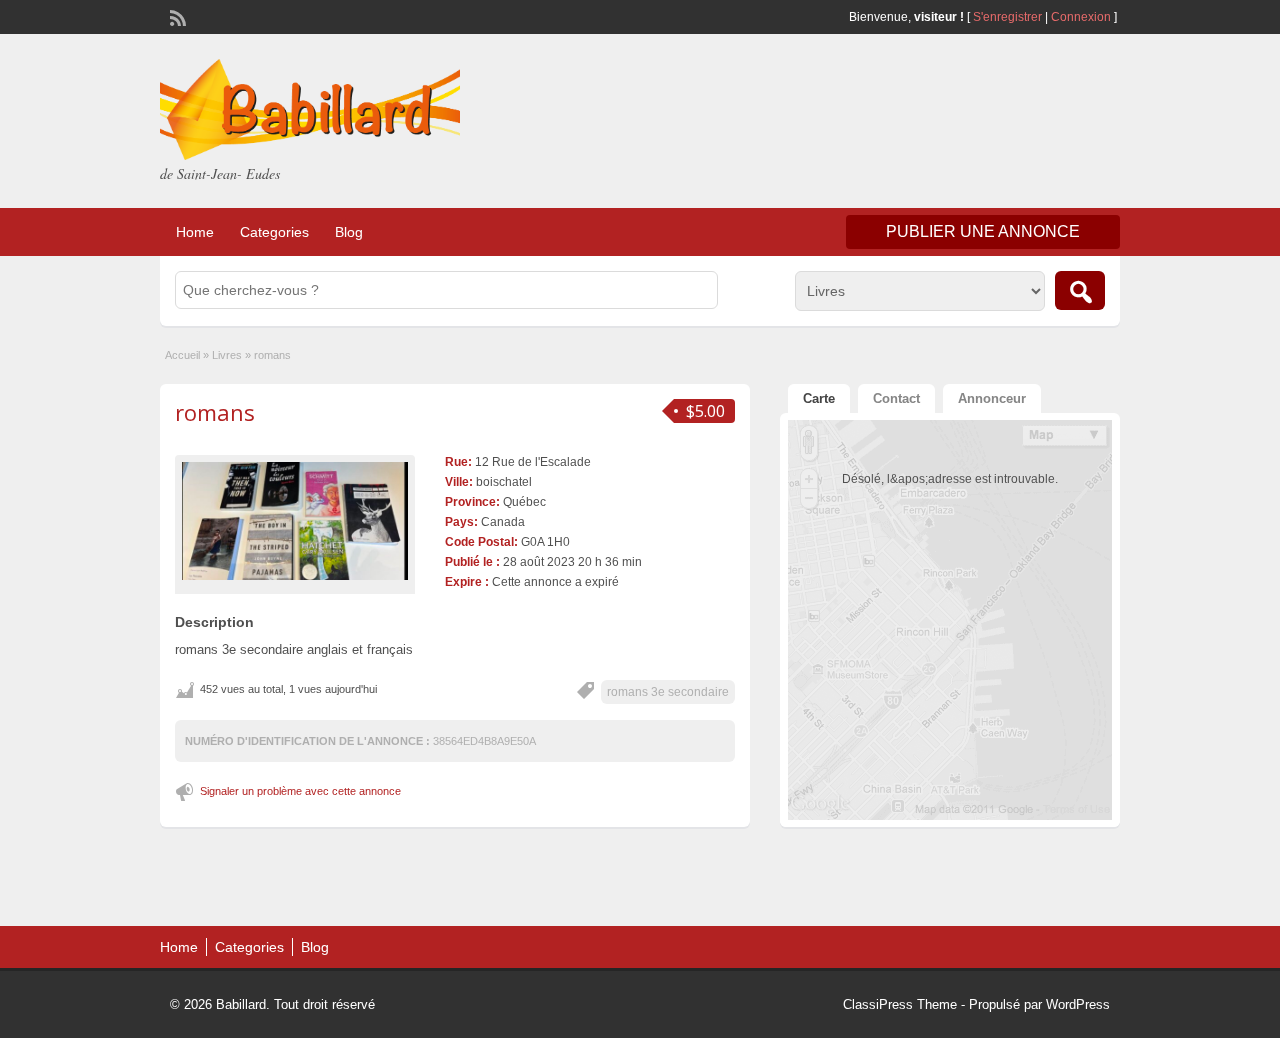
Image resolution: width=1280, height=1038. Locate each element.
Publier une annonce (983, 231)
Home (195, 232)
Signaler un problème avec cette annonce (300, 791)
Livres (227, 355)
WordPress (1078, 1004)
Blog (349, 232)
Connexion (1082, 17)
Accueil (182, 355)
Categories (274, 232)
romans (215, 412)
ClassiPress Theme (900, 1004)
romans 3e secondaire (668, 692)
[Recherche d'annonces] (1080, 290)
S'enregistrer (1007, 17)
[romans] (295, 521)
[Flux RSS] (176, 16)
